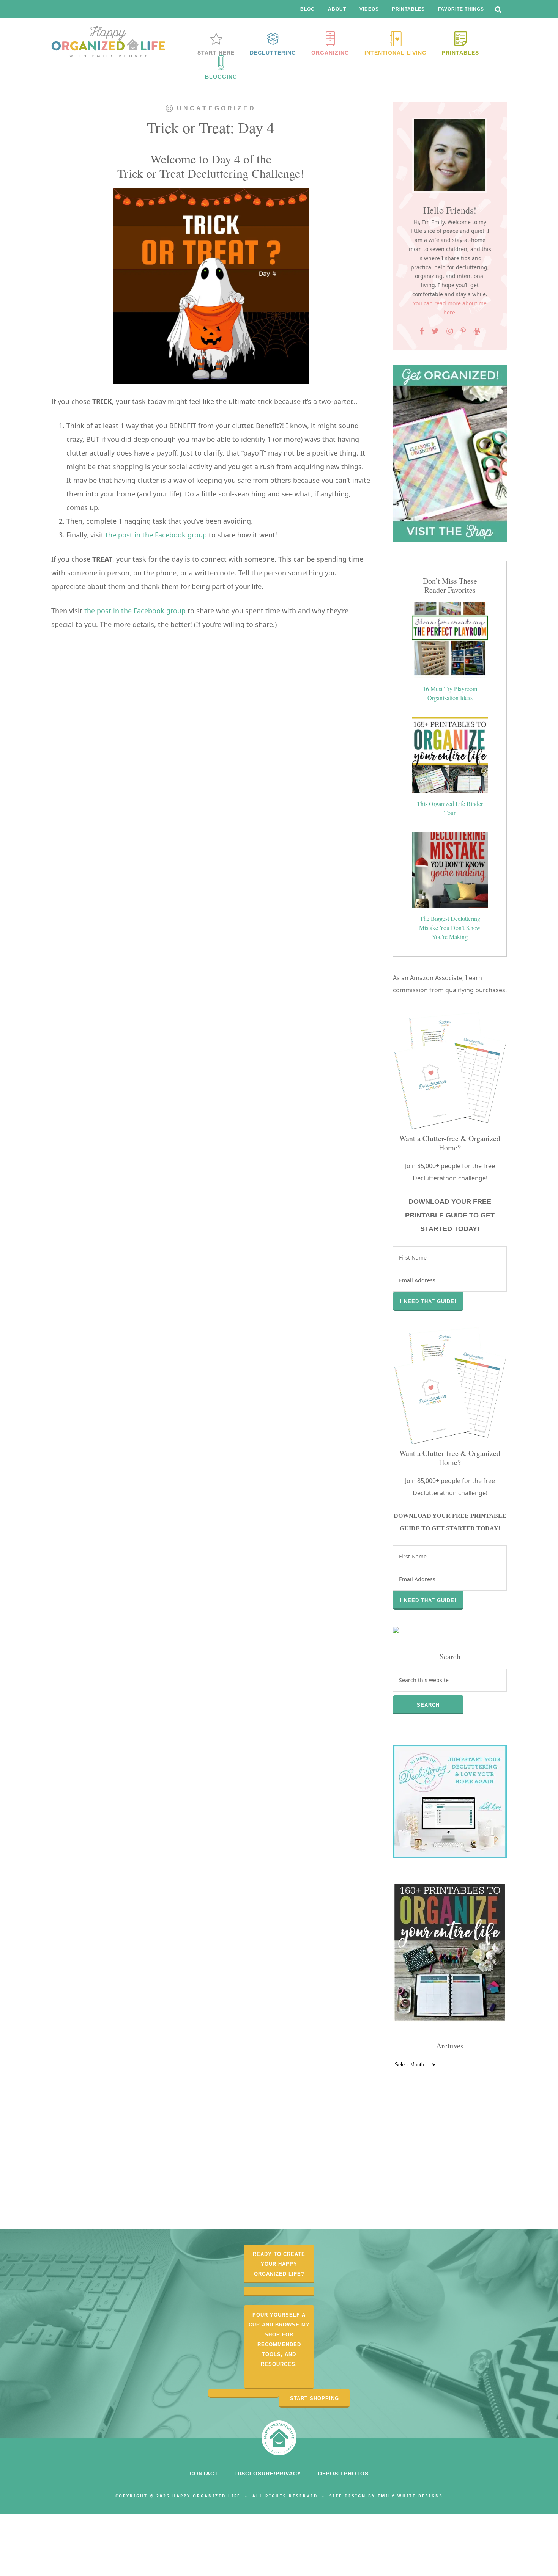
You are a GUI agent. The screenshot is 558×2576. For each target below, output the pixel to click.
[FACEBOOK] (422, 331)
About (337, 9)
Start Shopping (314, 2398)
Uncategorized (217, 108)
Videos (369, 9)
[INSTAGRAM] (450, 331)
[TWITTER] (435, 331)
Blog (307, 9)
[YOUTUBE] (477, 331)
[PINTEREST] (463, 331)
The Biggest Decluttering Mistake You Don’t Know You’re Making (450, 928)
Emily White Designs (410, 2496)
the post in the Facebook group (156, 535)
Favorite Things (461, 9)
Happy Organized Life (108, 42)
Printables (408, 9)
